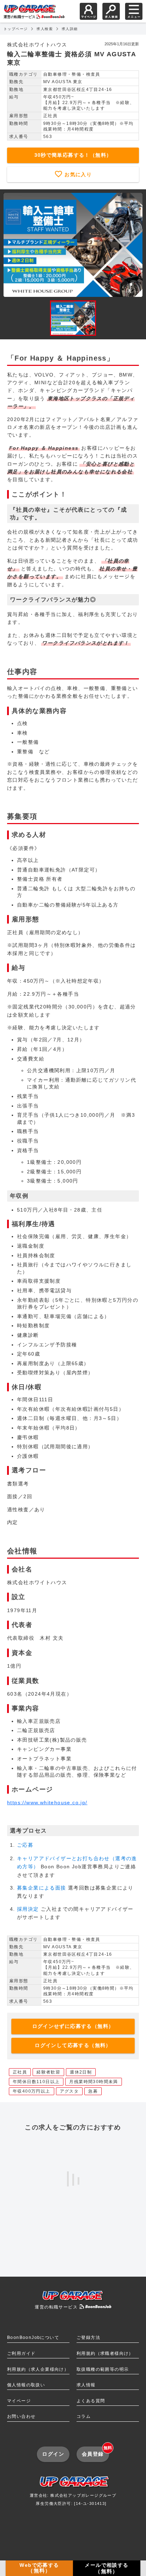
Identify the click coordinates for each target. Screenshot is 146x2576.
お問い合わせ (21, 2416)
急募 (93, 2091)
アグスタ (69, 2091)
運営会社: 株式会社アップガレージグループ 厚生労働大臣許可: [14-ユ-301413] (73, 2499)
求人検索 (45, 29)
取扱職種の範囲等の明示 (103, 2369)
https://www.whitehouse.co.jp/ (47, 1802)
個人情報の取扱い (26, 2385)
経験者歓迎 (48, 2072)
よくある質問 (91, 2401)
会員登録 (96, 2452)
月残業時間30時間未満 (93, 2082)
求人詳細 (70, 29)
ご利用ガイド (21, 2353)
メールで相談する (106, 2568)
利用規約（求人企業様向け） (38, 2369)
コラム (84, 2416)
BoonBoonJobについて (33, 2338)
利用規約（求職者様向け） (105, 2353)
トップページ (16, 29)
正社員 (20, 2072)
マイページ (19, 2401)
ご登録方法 (88, 2338)
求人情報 (86, 2385)
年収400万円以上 (32, 2091)
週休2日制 (81, 2072)
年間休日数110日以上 (36, 2082)
